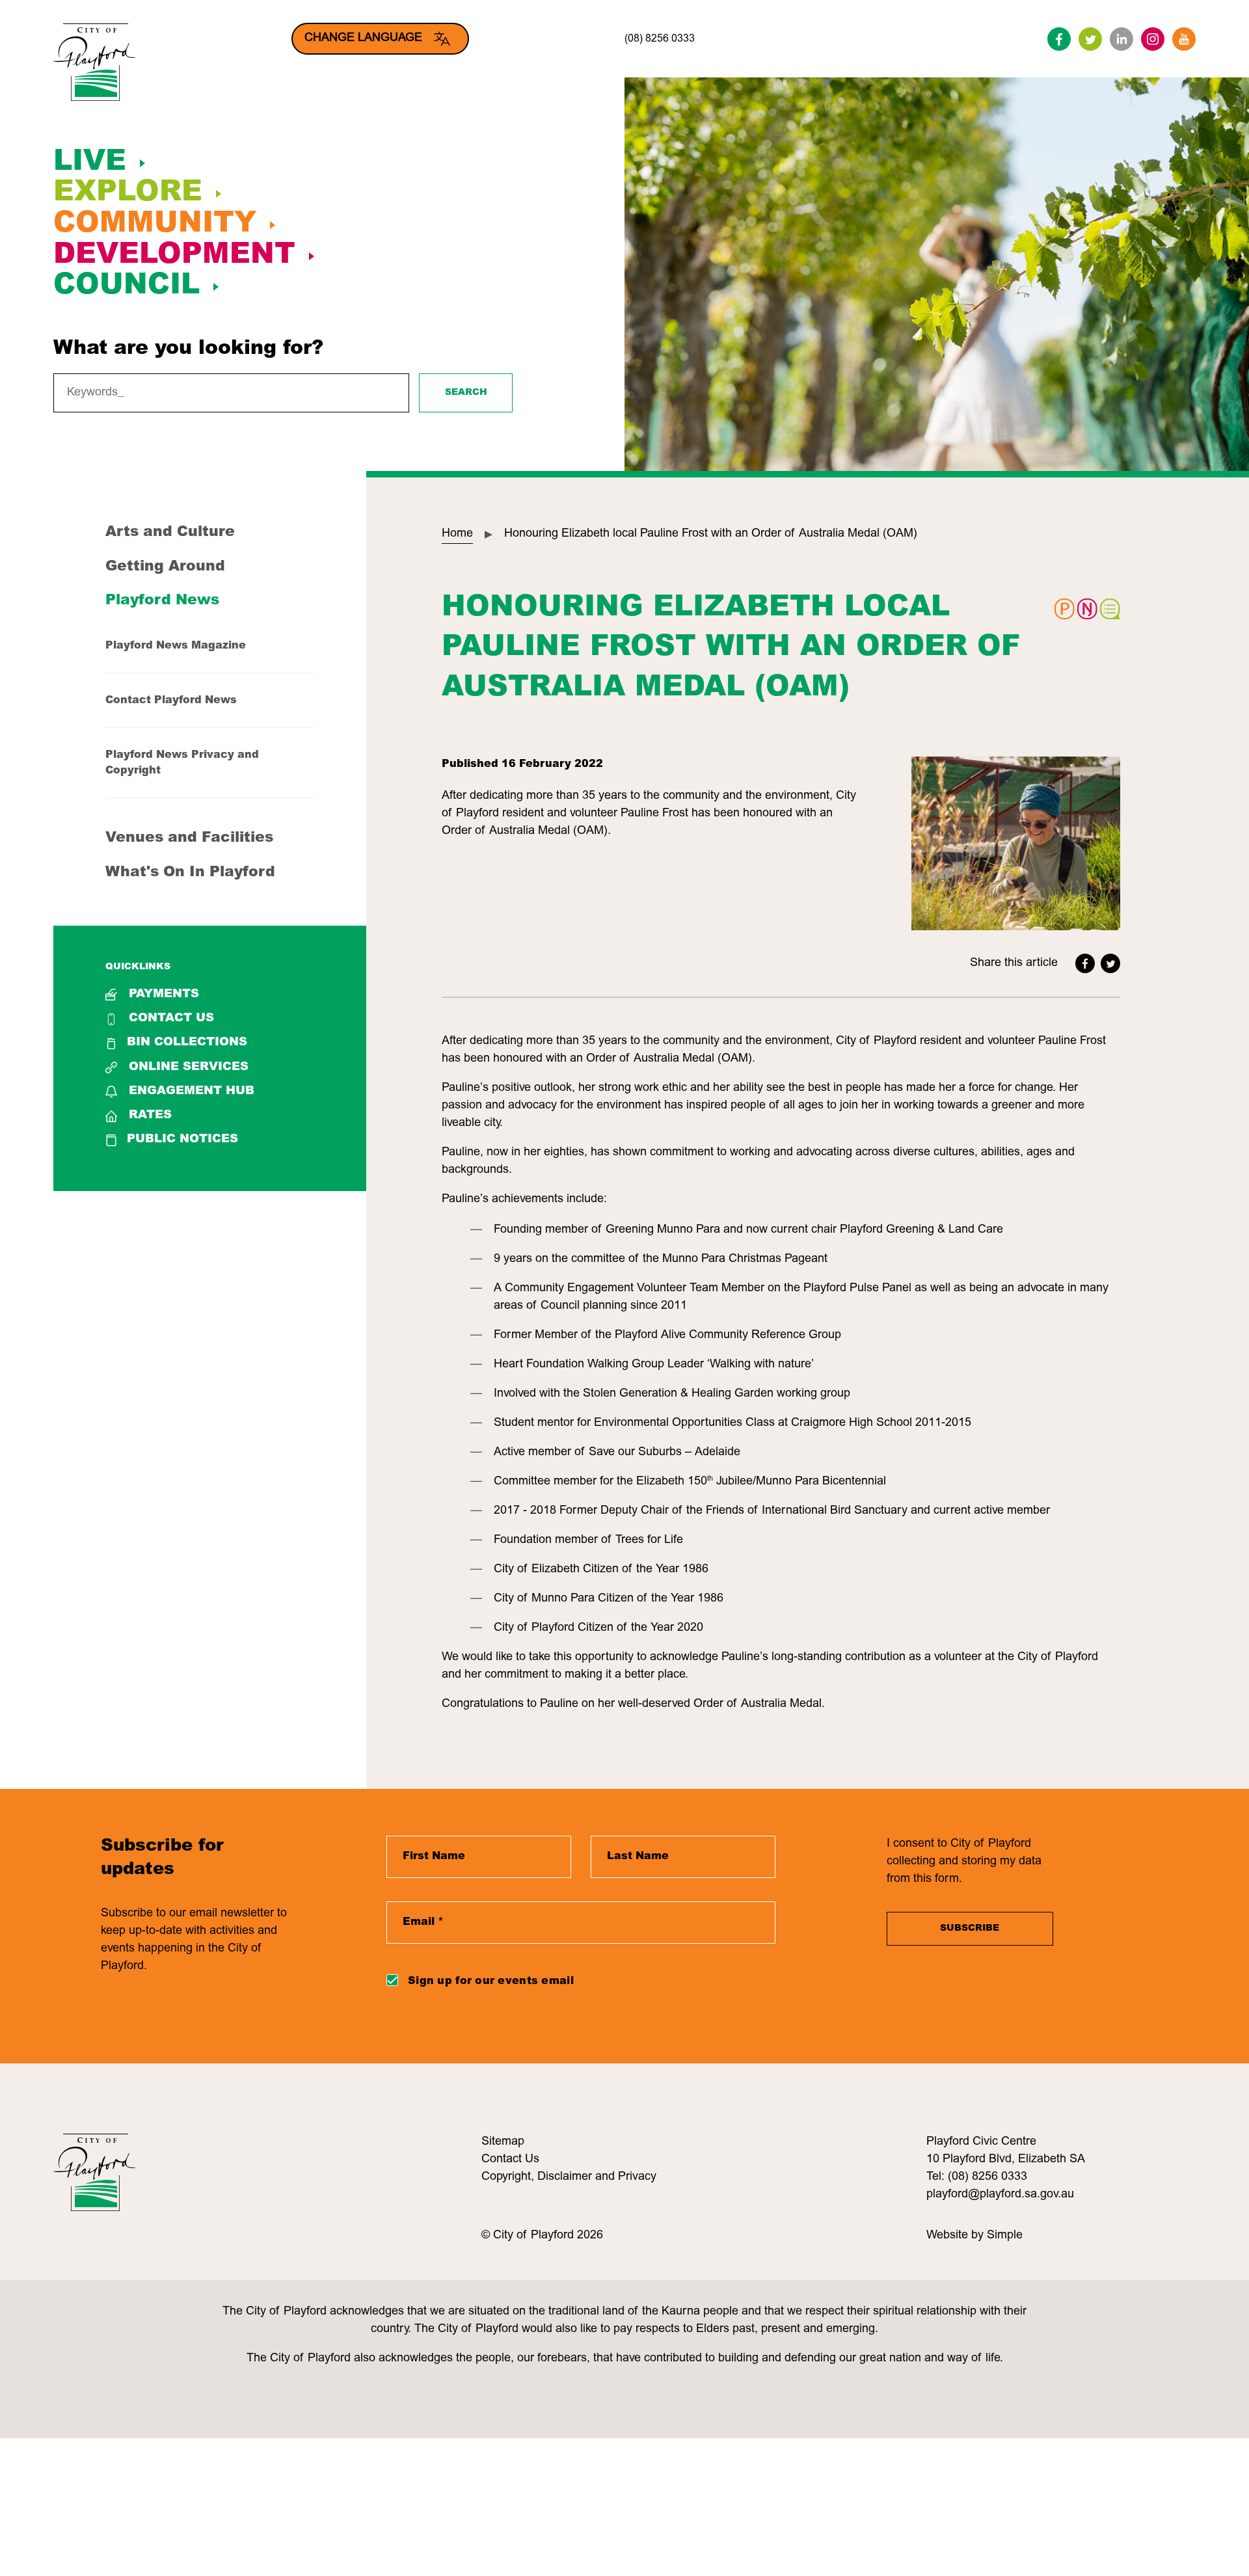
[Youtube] (1184, 39)
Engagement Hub (192, 1092)
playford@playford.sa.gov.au (1000, 2195)
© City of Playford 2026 (542, 2236)
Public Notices (182, 1140)
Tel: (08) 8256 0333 (977, 2177)
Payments (164, 995)
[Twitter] (1090, 39)
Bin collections (187, 1043)
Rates (150, 1116)
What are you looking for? (188, 349)
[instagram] (1153, 39)
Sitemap (503, 2142)
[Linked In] (1121, 39)
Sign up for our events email (491, 1981)
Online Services (189, 1067)
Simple (1005, 2236)
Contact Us (171, 1019)
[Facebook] (1059, 39)
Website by (957, 2236)
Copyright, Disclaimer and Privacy (569, 2177)
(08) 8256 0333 (660, 39)
